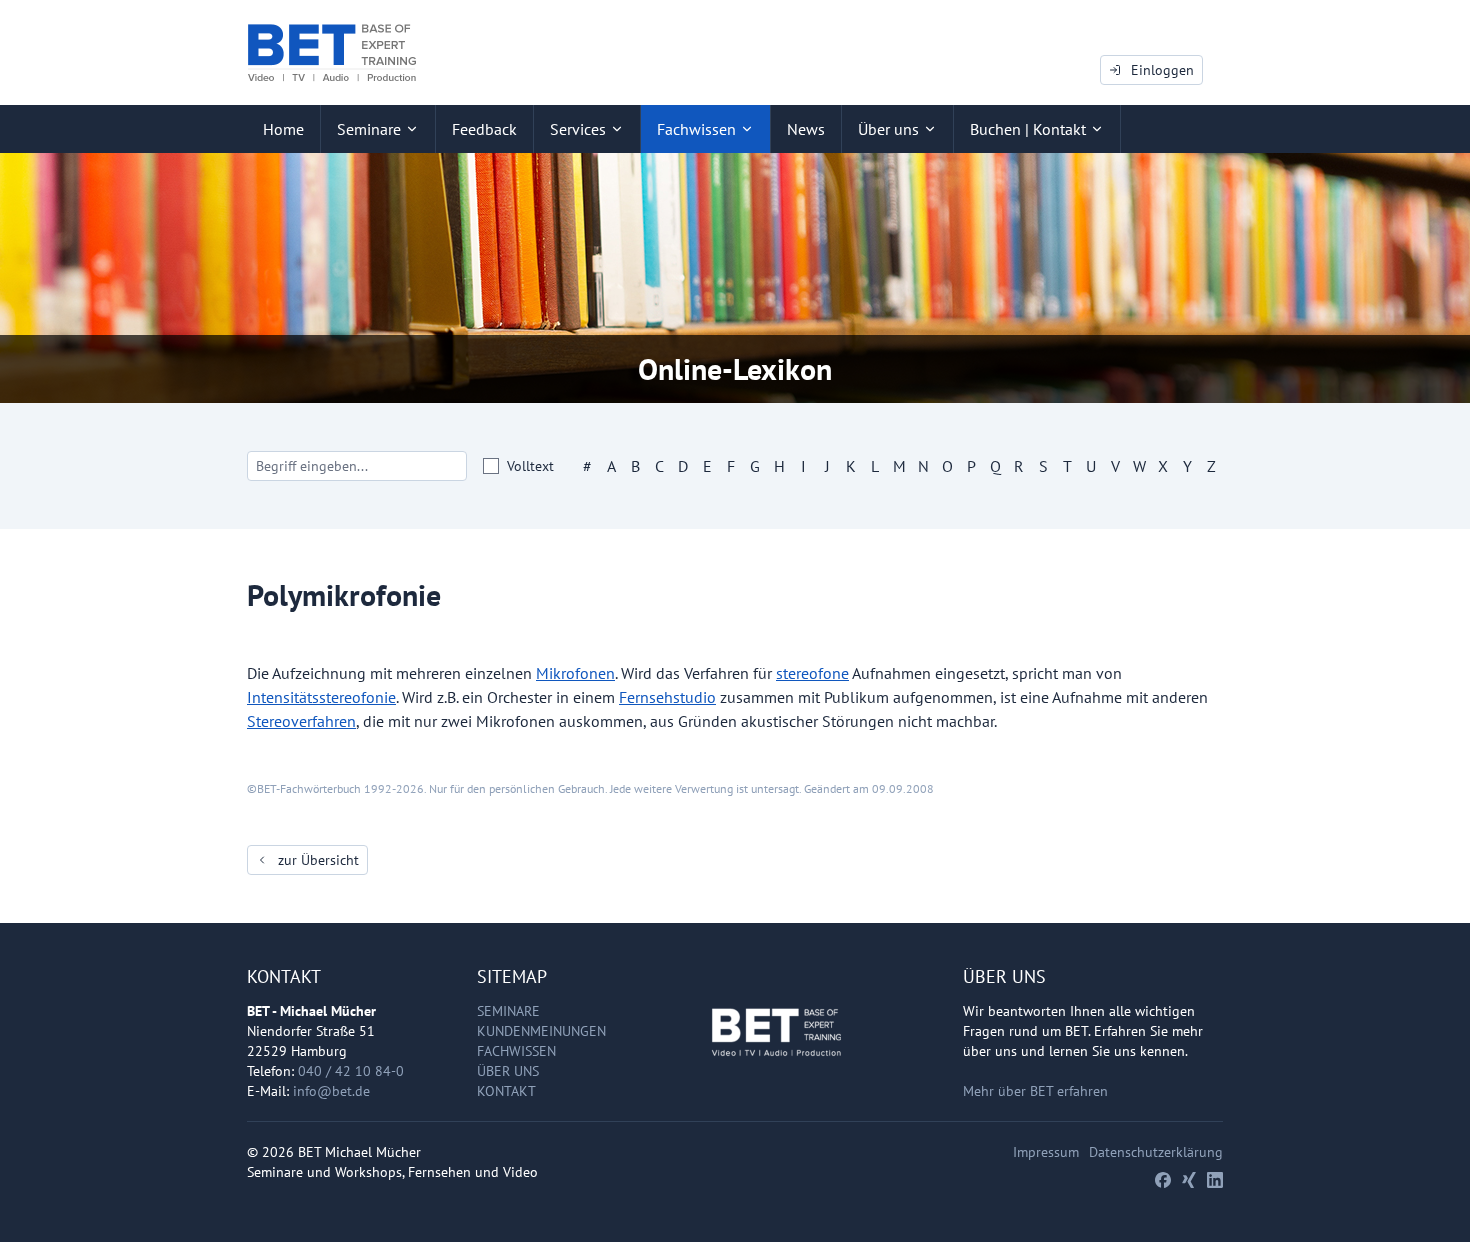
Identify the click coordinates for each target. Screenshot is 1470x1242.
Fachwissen (516, 1051)
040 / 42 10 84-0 (351, 1071)
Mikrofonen (575, 673)
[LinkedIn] (1215, 1180)
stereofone (812, 673)
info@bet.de (331, 1091)
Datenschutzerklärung (1156, 1152)
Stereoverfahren (301, 721)
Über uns (508, 1071)
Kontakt (506, 1091)
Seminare (508, 1011)
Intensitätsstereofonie (321, 697)
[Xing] (1189, 1180)
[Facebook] (1163, 1180)
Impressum (1046, 1152)
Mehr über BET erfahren (1035, 1091)
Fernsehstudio (667, 697)
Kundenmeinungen (541, 1031)
